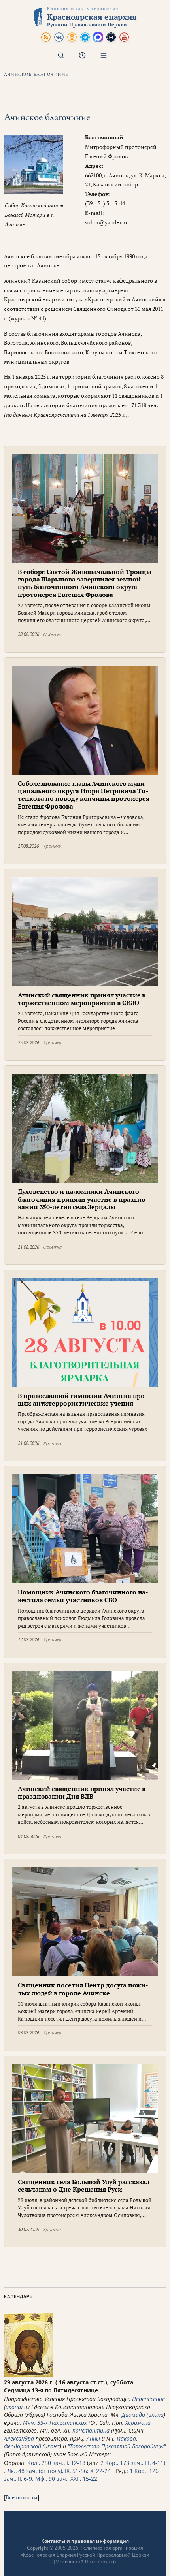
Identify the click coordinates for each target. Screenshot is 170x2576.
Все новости (22, 2497)
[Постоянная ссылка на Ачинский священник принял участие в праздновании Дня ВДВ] (85, 1725)
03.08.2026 (28, 2033)
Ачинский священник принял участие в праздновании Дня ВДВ (82, 1792)
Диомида (133, 2415)
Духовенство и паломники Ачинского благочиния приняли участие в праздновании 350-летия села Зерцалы (83, 1199)
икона (13, 2407)
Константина (91, 2430)
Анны (93, 2438)
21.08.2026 (28, 1247)
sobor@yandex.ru (107, 222)
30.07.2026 (28, 2229)
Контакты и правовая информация (85, 2541)
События (52, 634)
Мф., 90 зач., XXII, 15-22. (67, 2479)
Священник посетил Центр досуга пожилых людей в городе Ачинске (83, 1989)
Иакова (126, 2438)
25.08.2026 (28, 1043)
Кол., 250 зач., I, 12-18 (56, 2463)
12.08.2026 (28, 1640)
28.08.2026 (28, 634)
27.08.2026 (28, 846)
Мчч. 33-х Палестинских (55, 2423)
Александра (19, 2438)
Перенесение (148, 2399)
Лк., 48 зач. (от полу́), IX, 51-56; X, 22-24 (59, 2471)
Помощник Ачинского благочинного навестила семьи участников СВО (83, 1596)
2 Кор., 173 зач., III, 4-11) (133, 2463)
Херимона (138, 2423)
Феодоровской (23, 2446)
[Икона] (28, 2374)
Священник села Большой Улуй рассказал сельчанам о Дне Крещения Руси (84, 2186)
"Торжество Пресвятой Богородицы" (117, 2446)
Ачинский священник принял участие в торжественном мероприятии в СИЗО (82, 999)
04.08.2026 (28, 1836)
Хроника (52, 846)
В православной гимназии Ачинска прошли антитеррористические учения (83, 1399)
